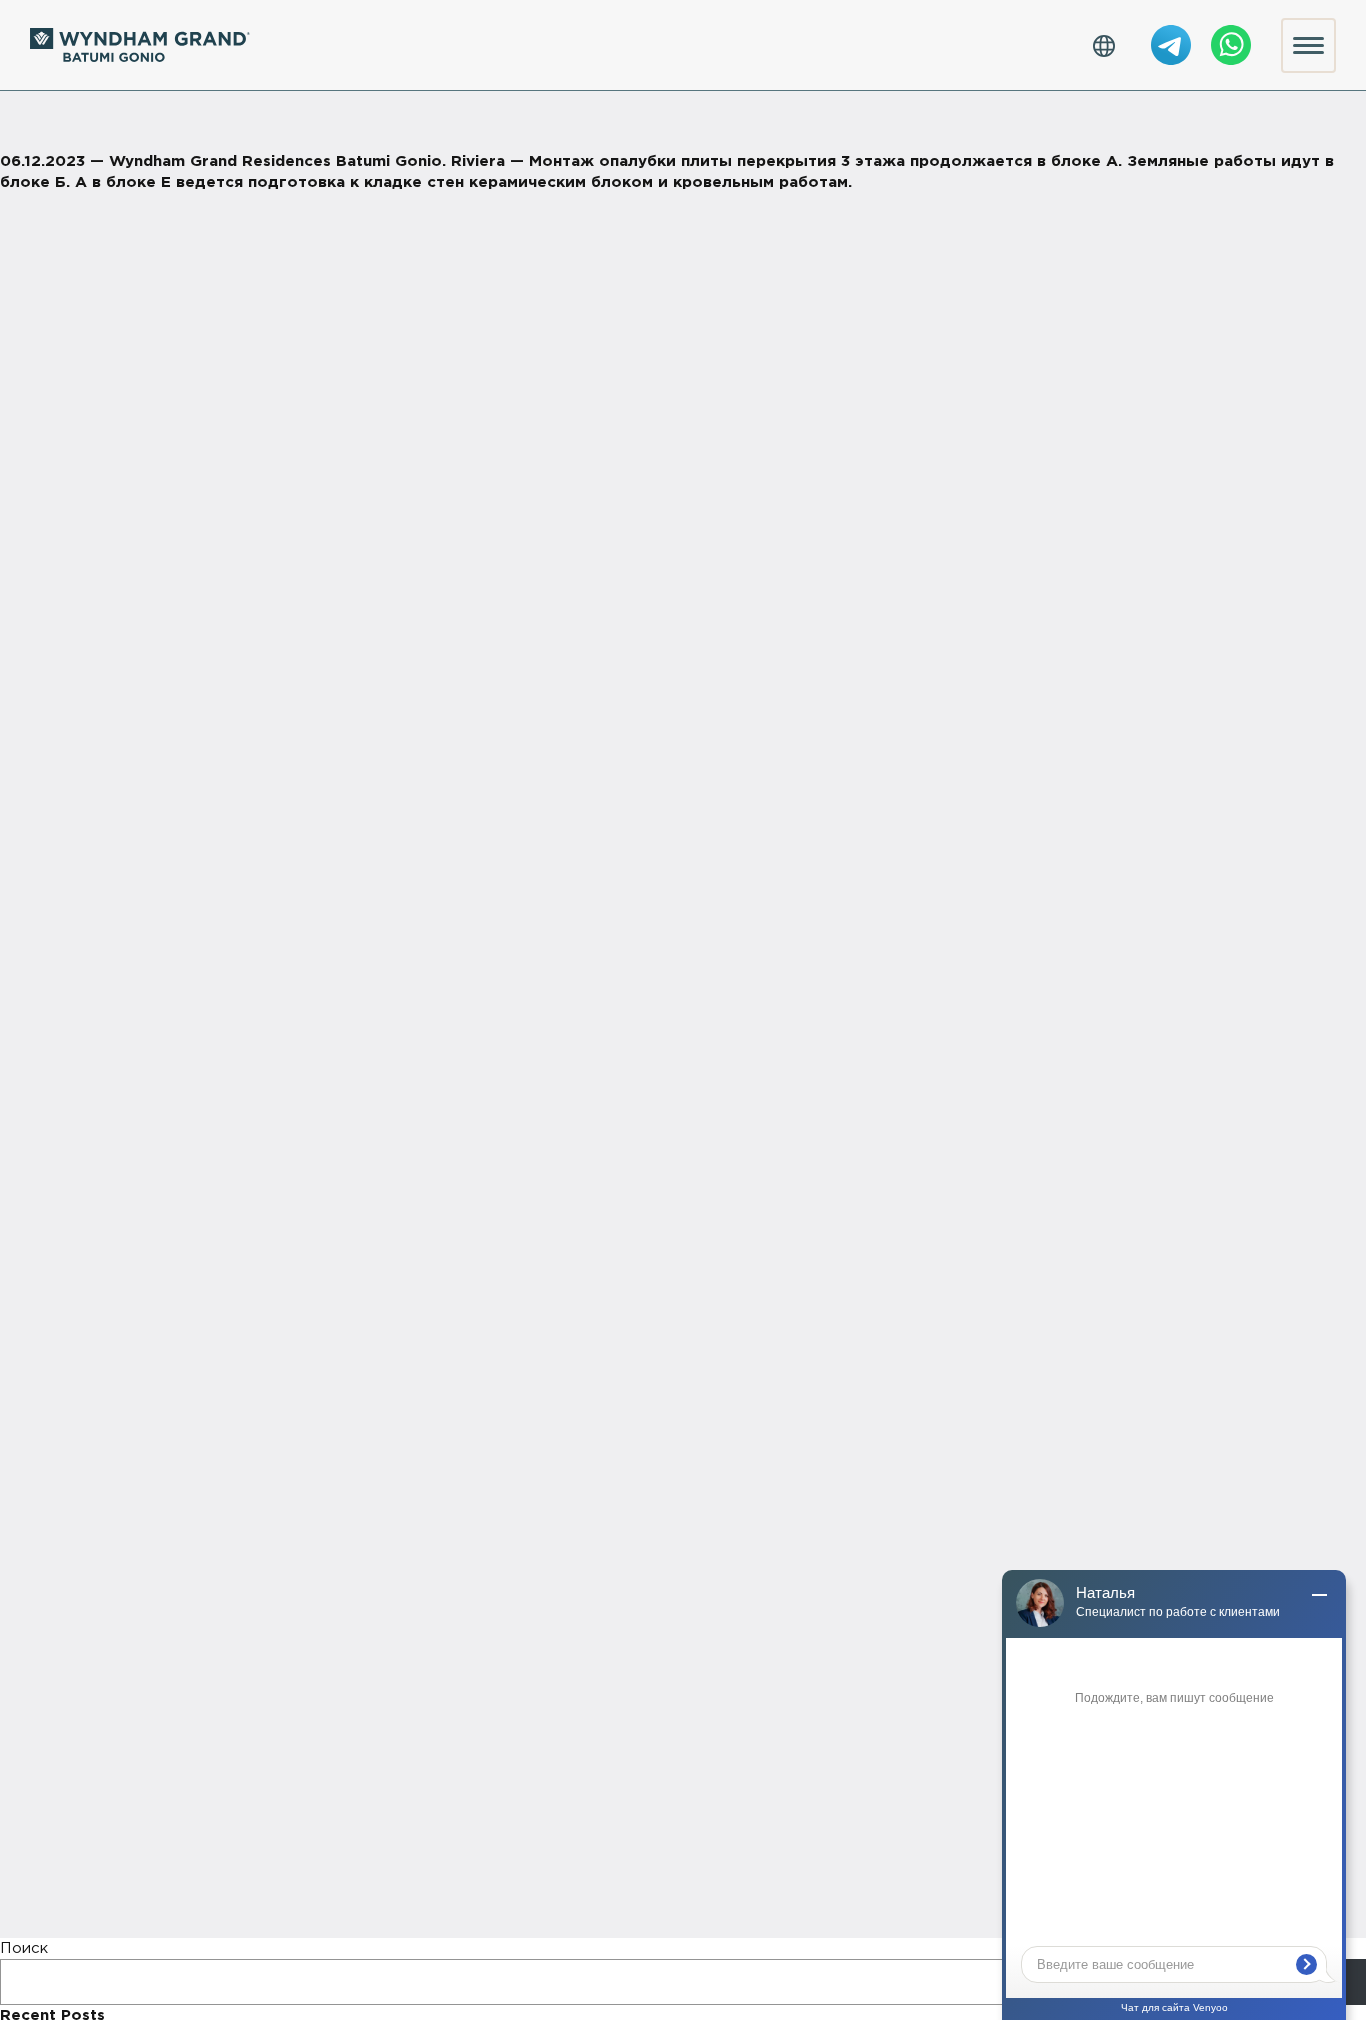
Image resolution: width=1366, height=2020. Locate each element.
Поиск (24, 1948)
